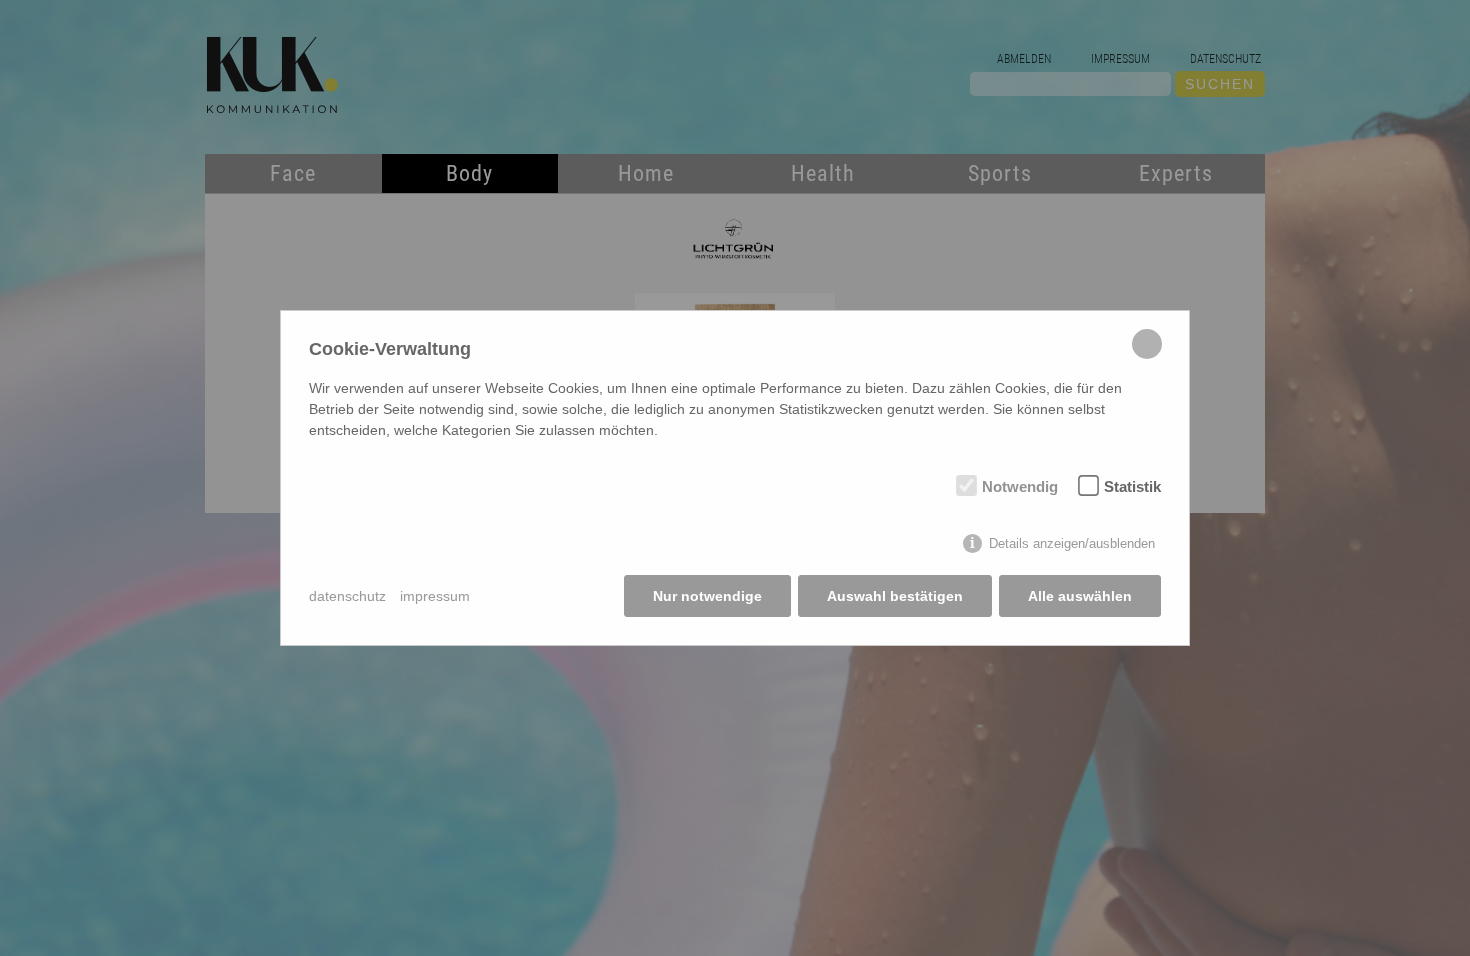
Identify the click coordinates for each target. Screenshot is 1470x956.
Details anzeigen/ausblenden (1072, 543)
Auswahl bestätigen (895, 596)
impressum (435, 596)
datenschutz (347, 596)
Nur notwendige (707, 596)
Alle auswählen (1080, 596)
